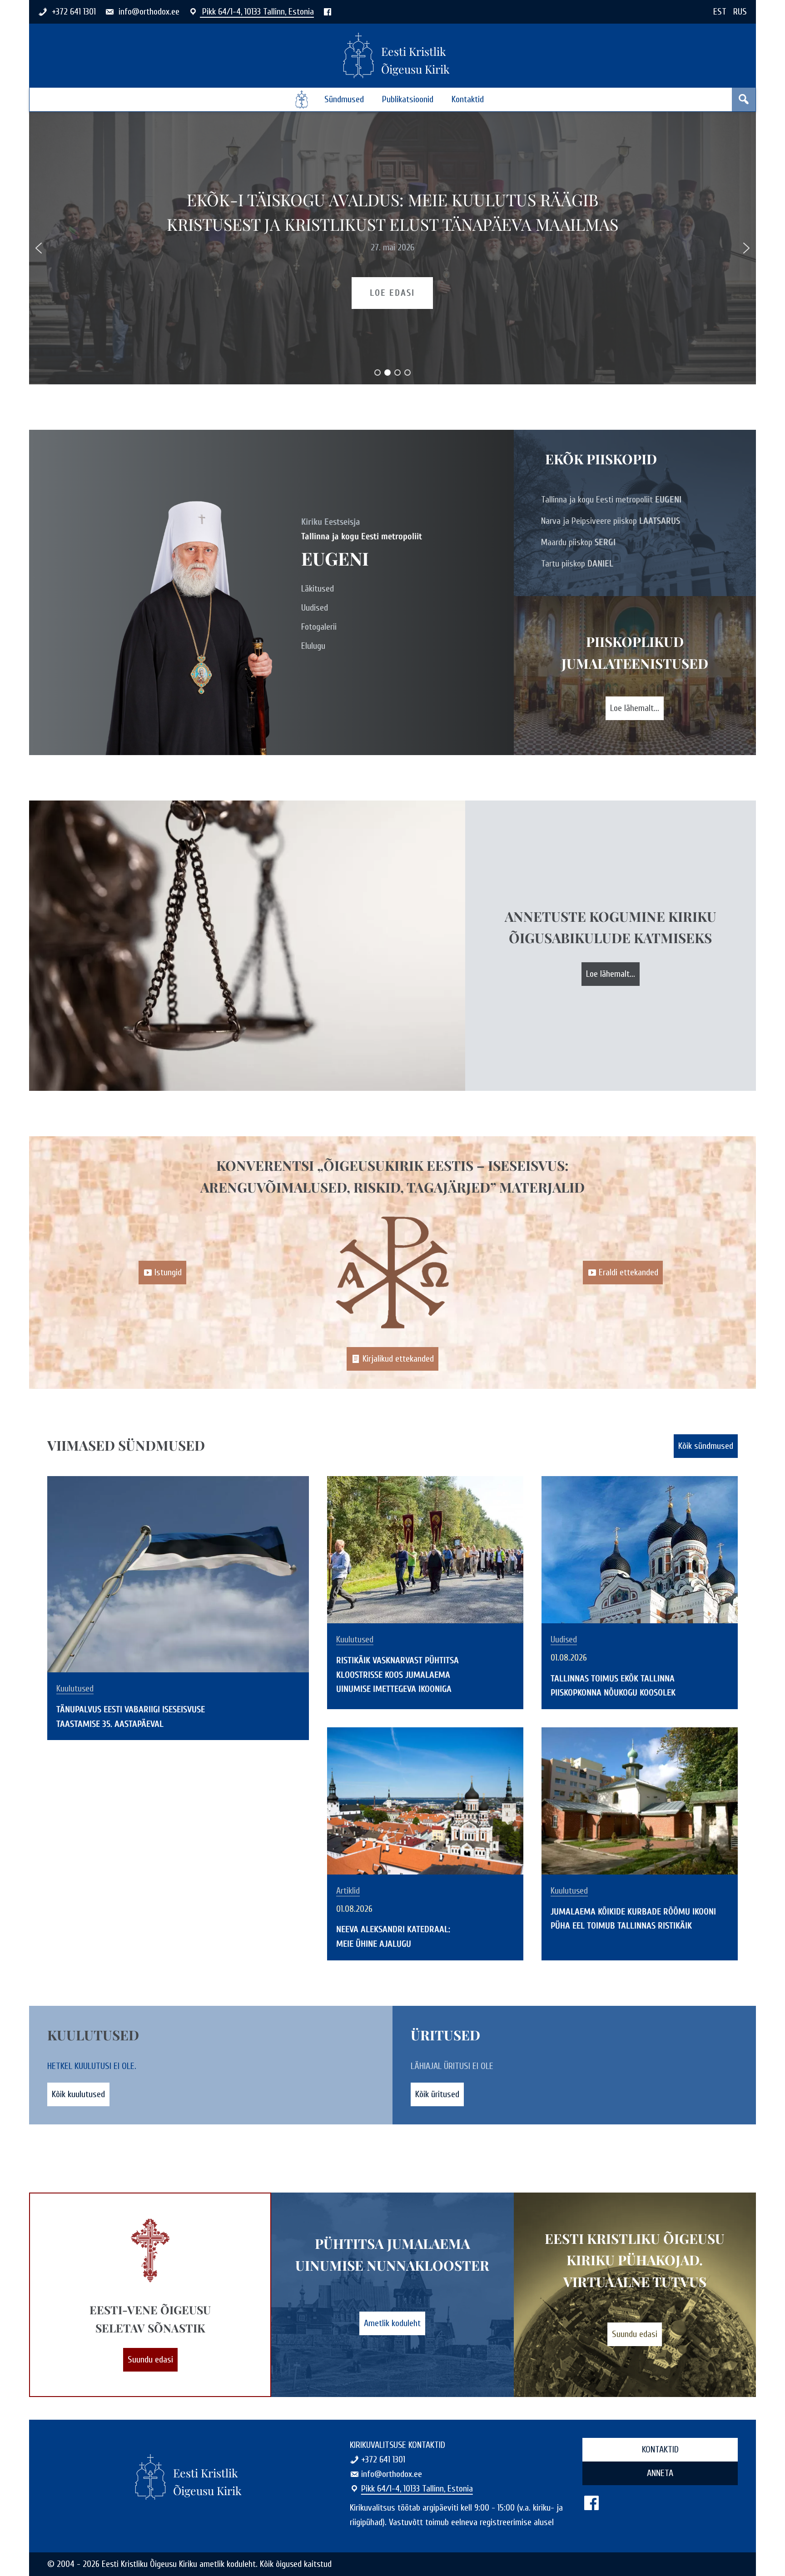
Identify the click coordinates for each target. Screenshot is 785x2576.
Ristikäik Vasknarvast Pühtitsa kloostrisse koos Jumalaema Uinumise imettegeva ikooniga (397, 1675)
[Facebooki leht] (328, 12)
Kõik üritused (437, 2094)
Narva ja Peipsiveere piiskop (611, 521)
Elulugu (313, 646)
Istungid (168, 1272)
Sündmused (344, 99)
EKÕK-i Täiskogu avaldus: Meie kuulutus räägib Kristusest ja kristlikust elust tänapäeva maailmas (392, 212)
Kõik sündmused (706, 1446)
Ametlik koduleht (392, 2323)
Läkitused (318, 589)
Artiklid (348, 1891)
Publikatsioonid (408, 99)
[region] (392, 248)
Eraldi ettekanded (628, 1272)
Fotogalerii (319, 627)
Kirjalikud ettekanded (398, 1359)
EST (720, 12)
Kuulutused (75, 1689)
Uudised (315, 608)
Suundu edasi (150, 2360)
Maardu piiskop (578, 542)
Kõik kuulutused (78, 2094)
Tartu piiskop (577, 564)
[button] (39, 248)
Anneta (660, 2473)
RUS (740, 12)
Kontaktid (468, 99)
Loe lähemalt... (635, 708)
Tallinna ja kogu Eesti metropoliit (611, 500)
